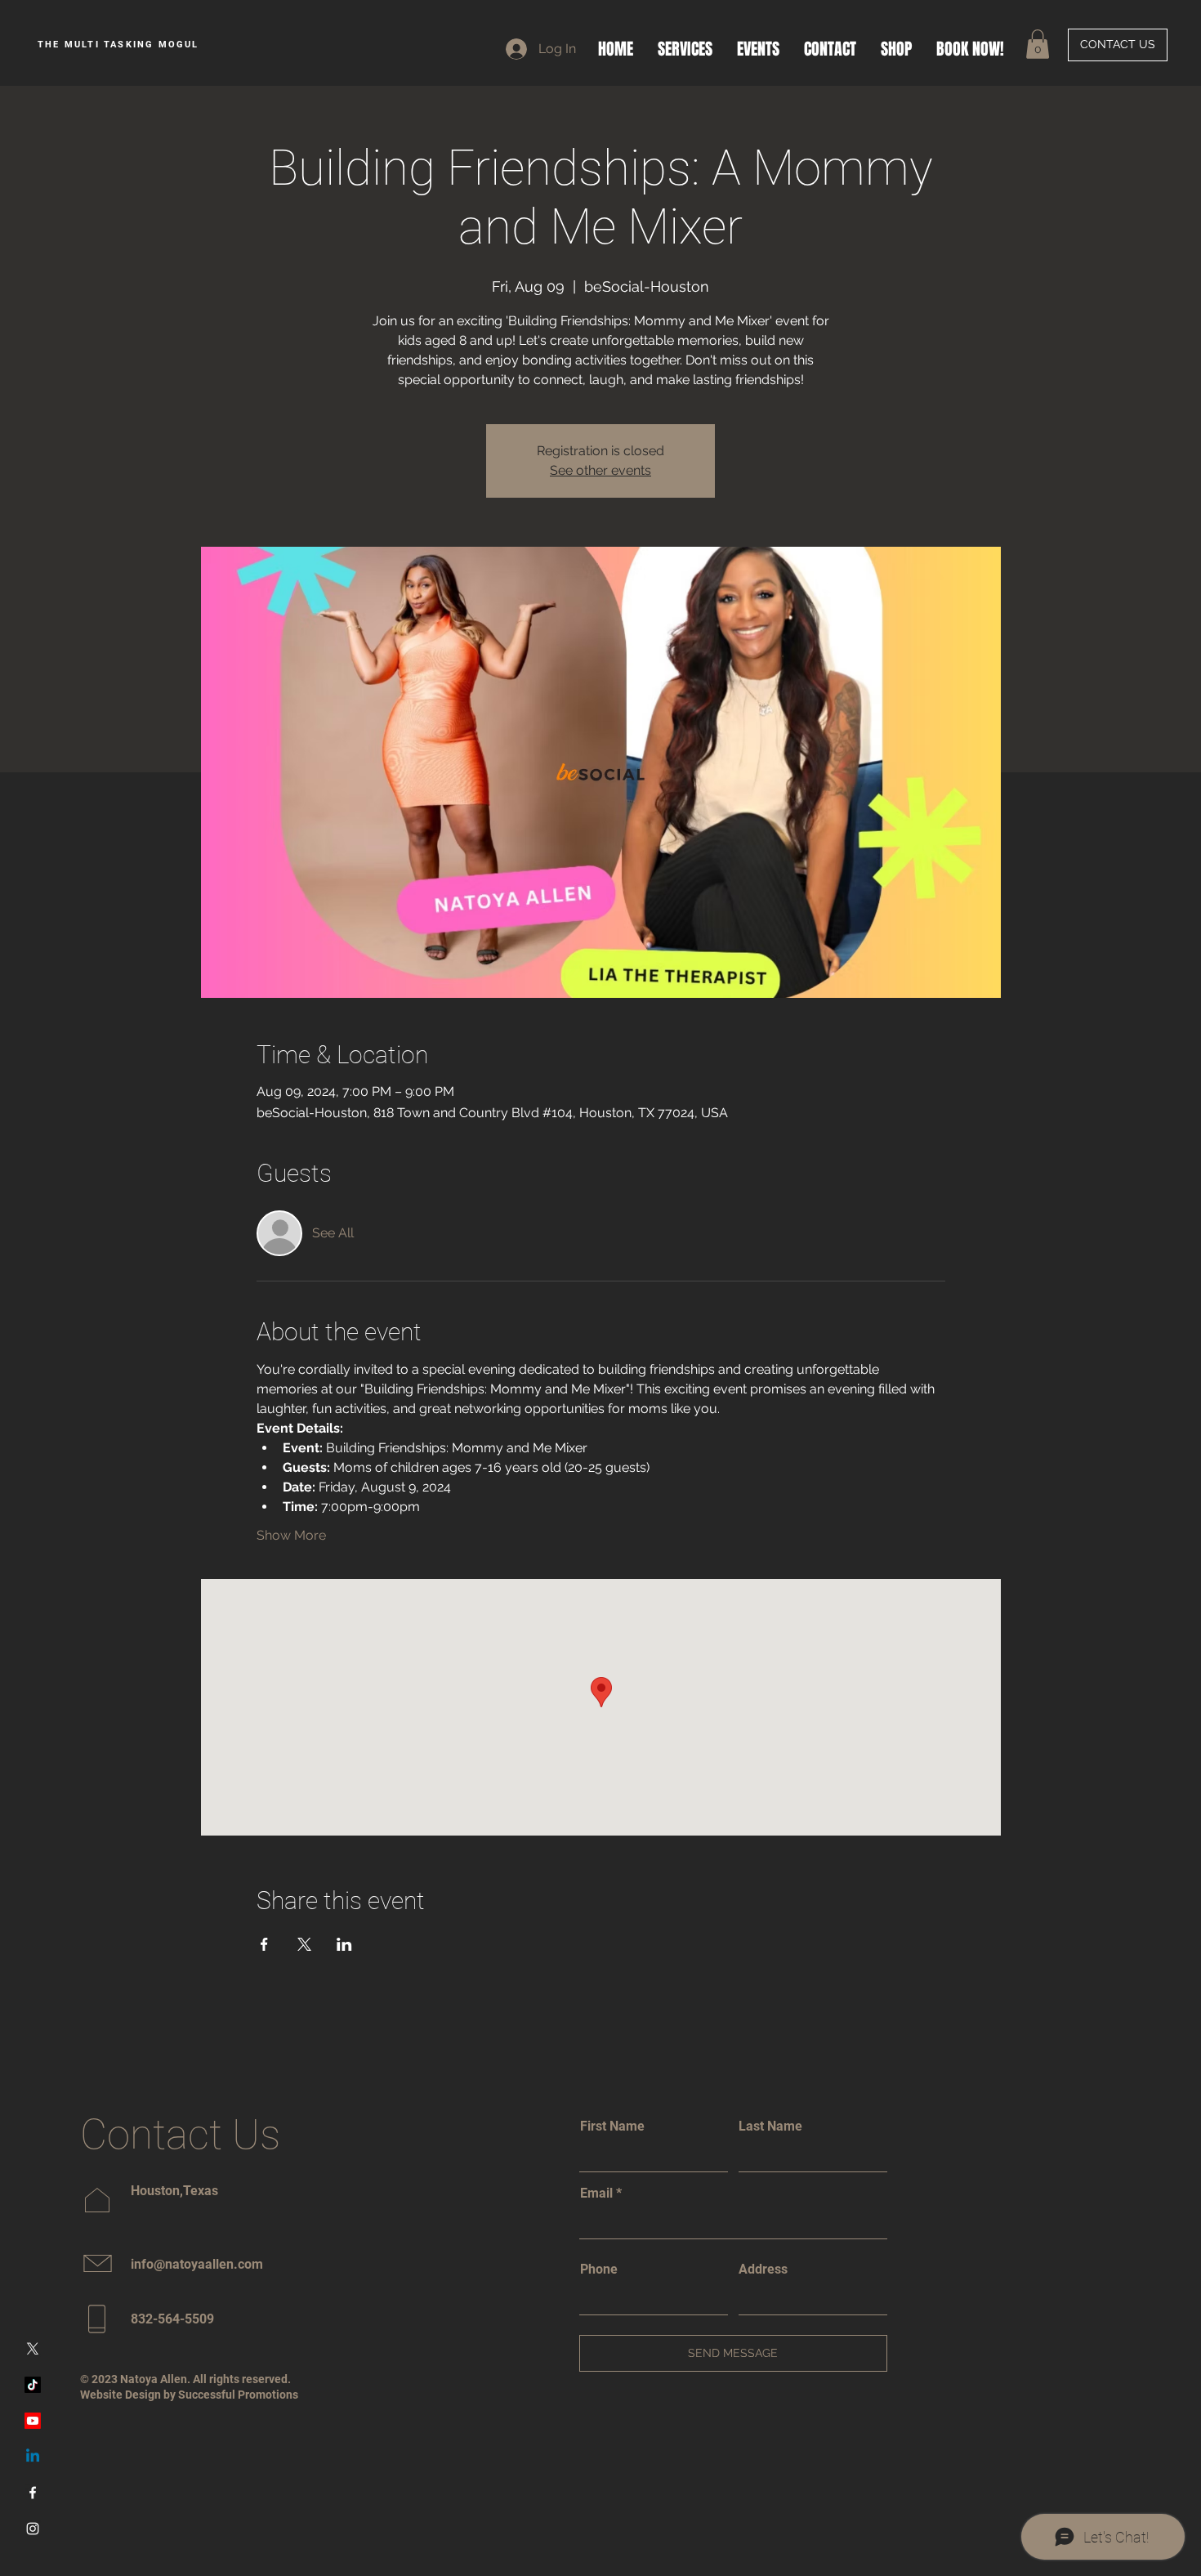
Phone (599, 2270)
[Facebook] (33, 2493)
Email (596, 2194)
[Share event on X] (304, 1944)
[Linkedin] (33, 2457)
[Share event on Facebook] (264, 1944)
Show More (291, 1535)
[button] (1038, 44)
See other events (600, 470)
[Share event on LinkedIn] (344, 1944)
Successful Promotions (238, 2395)
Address (763, 2270)
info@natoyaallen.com (197, 2264)
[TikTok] (33, 2385)
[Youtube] (33, 2421)
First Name (612, 2127)
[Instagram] (33, 2529)
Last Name (770, 2127)
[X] (33, 2349)
